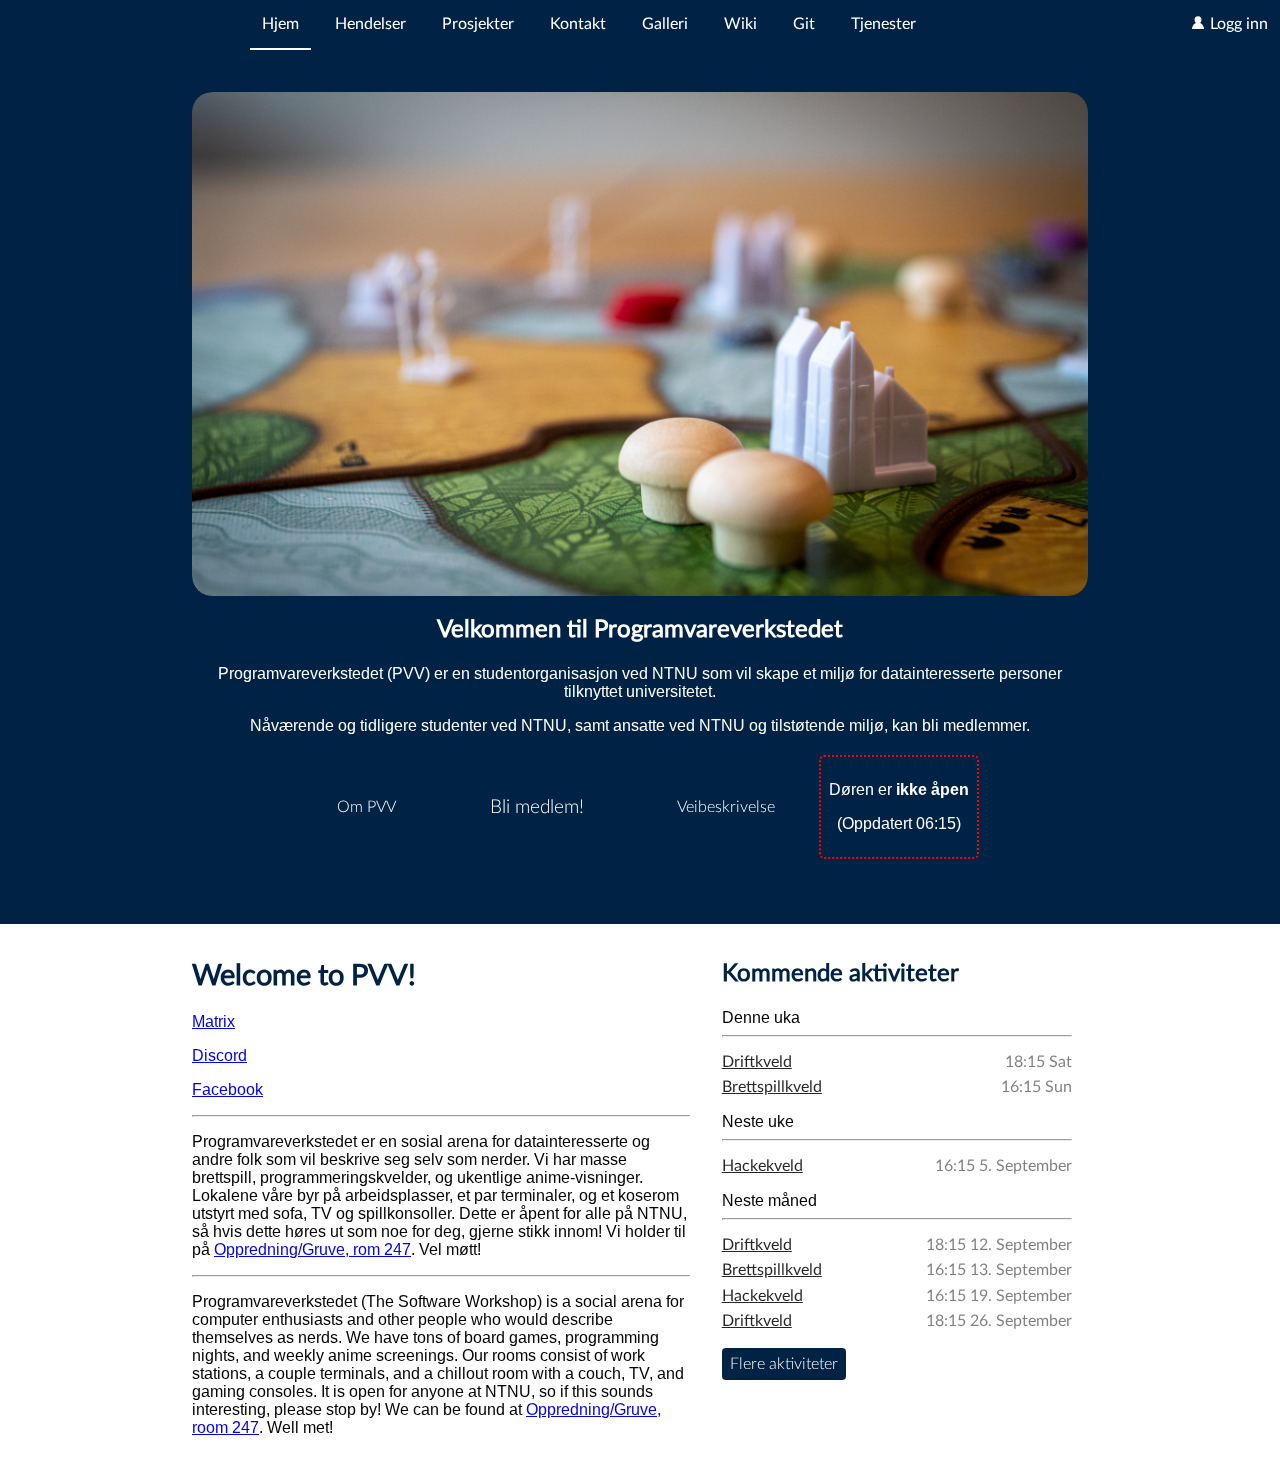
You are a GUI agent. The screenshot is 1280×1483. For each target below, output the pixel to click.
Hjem (280, 24)
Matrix (213, 1021)
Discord (219, 1055)
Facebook (227, 1089)
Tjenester (883, 24)
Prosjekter (478, 24)
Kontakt (578, 24)
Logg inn (1237, 24)
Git (804, 24)
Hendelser (370, 24)
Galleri (665, 24)
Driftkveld (757, 1062)
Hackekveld (762, 1166)
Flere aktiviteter (784, 1364)
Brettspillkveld (772, 1087)
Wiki (740, 24)
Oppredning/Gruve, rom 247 (312, 1249)
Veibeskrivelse (726, 807)
